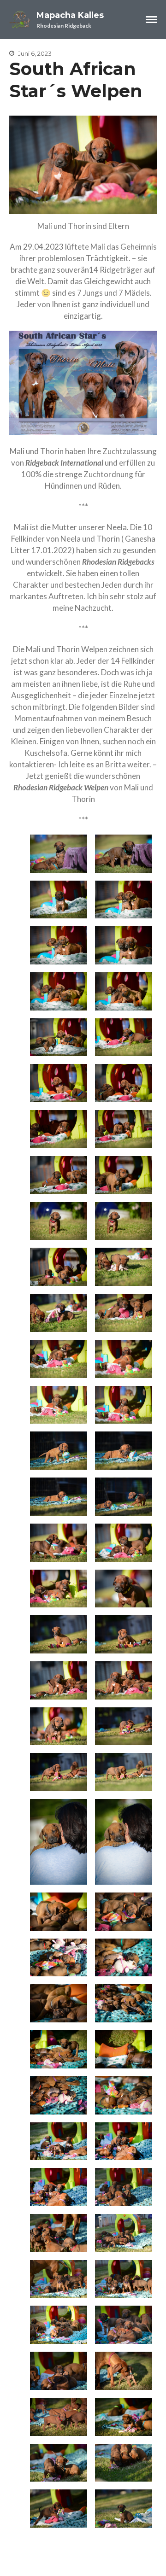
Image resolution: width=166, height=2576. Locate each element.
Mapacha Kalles (70, 15)
